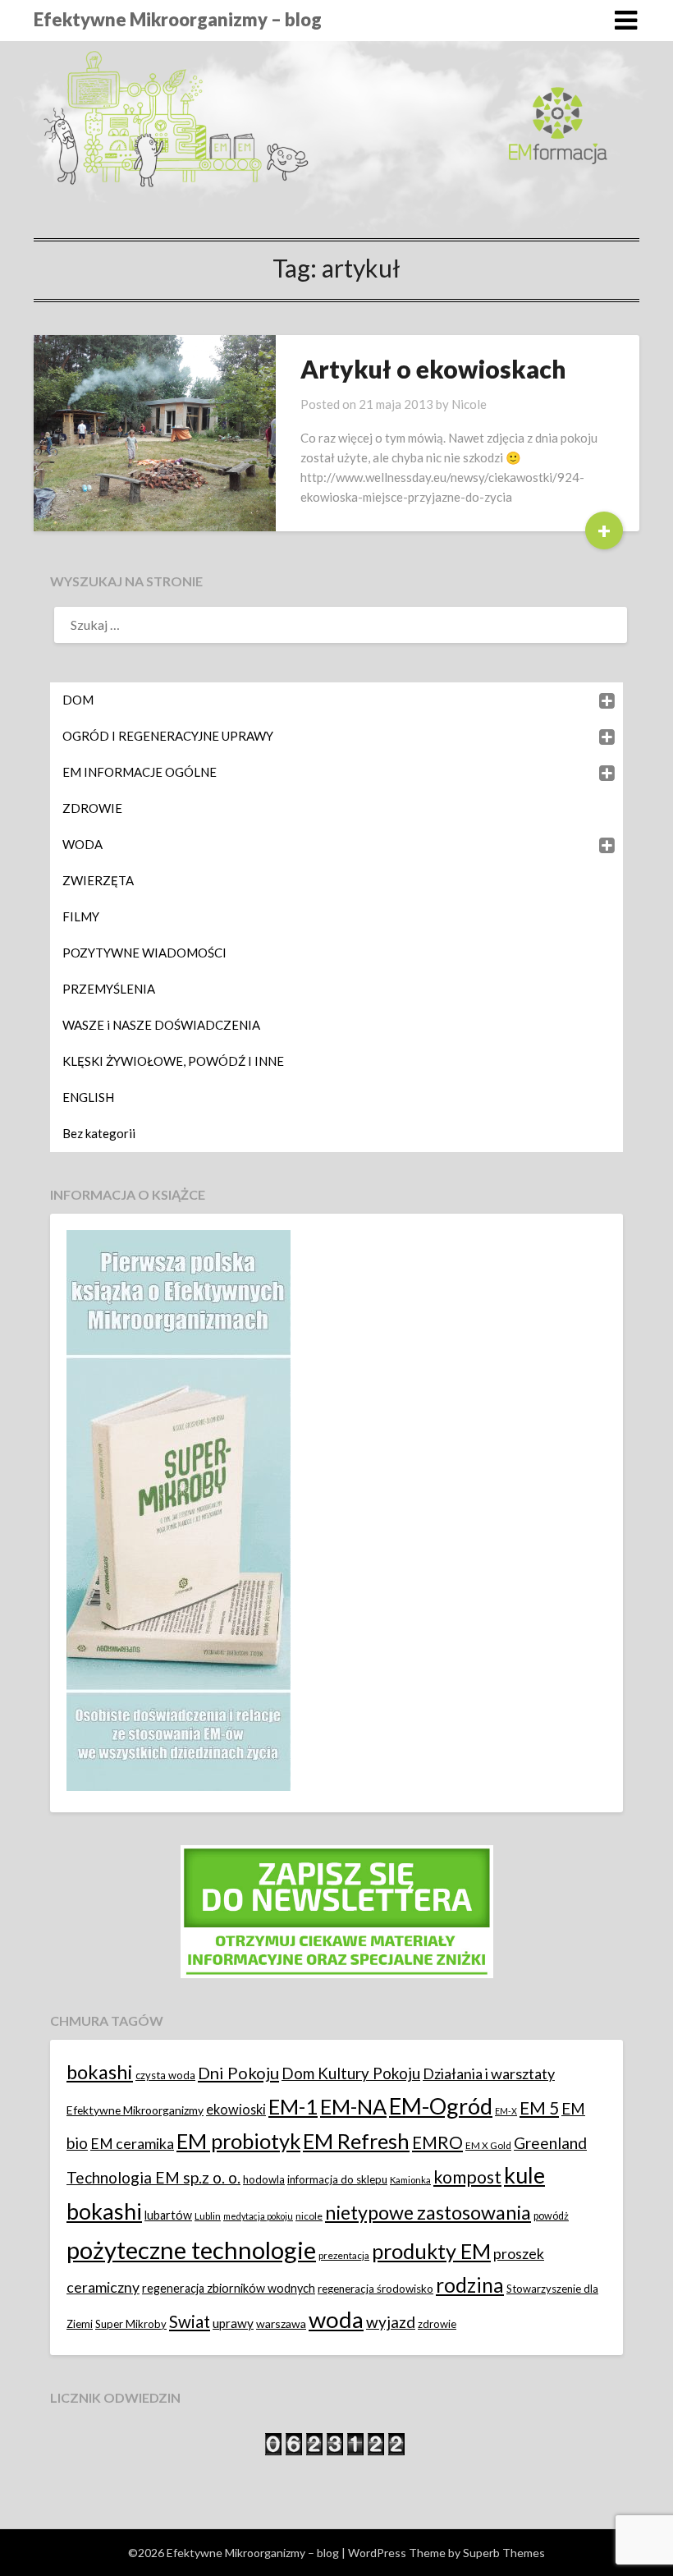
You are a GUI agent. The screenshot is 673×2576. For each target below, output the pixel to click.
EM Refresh (356, 2141)
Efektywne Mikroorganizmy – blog (178, 19)
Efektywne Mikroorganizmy (135, 2110)
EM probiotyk (238, 2141)
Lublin (208, 2216)
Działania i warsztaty (489, 2073)
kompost (467, 2177)
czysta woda (165, 2075)
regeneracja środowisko (375, 2289)
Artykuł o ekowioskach (433, 369)
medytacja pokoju (258, 2216)
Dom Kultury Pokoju (351, 2073)
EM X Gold (488, 2145)
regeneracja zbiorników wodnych (229, 2288)
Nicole (469, 404)
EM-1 (293, 2106)
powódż (551, 2216)
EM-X (506, 2111)
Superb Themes (504, 2553)
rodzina (470, 2285)
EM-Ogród (441, 2106)
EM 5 (539, 2108)
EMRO (437, 2142)
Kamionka (410, 2180)
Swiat (190, 2321)
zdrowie (437, 2324)
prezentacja (344, 2255)
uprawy (233, 2323)
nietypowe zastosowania (428, 2212)
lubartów (168, 2215)
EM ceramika (132, 2144)
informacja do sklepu (337, 2179)
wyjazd (391, 2322)
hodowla (264, 2179)
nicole (309, 2216)
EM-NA (353, 2106)
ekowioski (236, 2109)
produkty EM (431, 2251)
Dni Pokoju (238, 2073)
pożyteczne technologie (191, 2250)
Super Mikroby (131, 2324)
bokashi (100, 2072)
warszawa (281, 2323)
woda (336, 2319)
